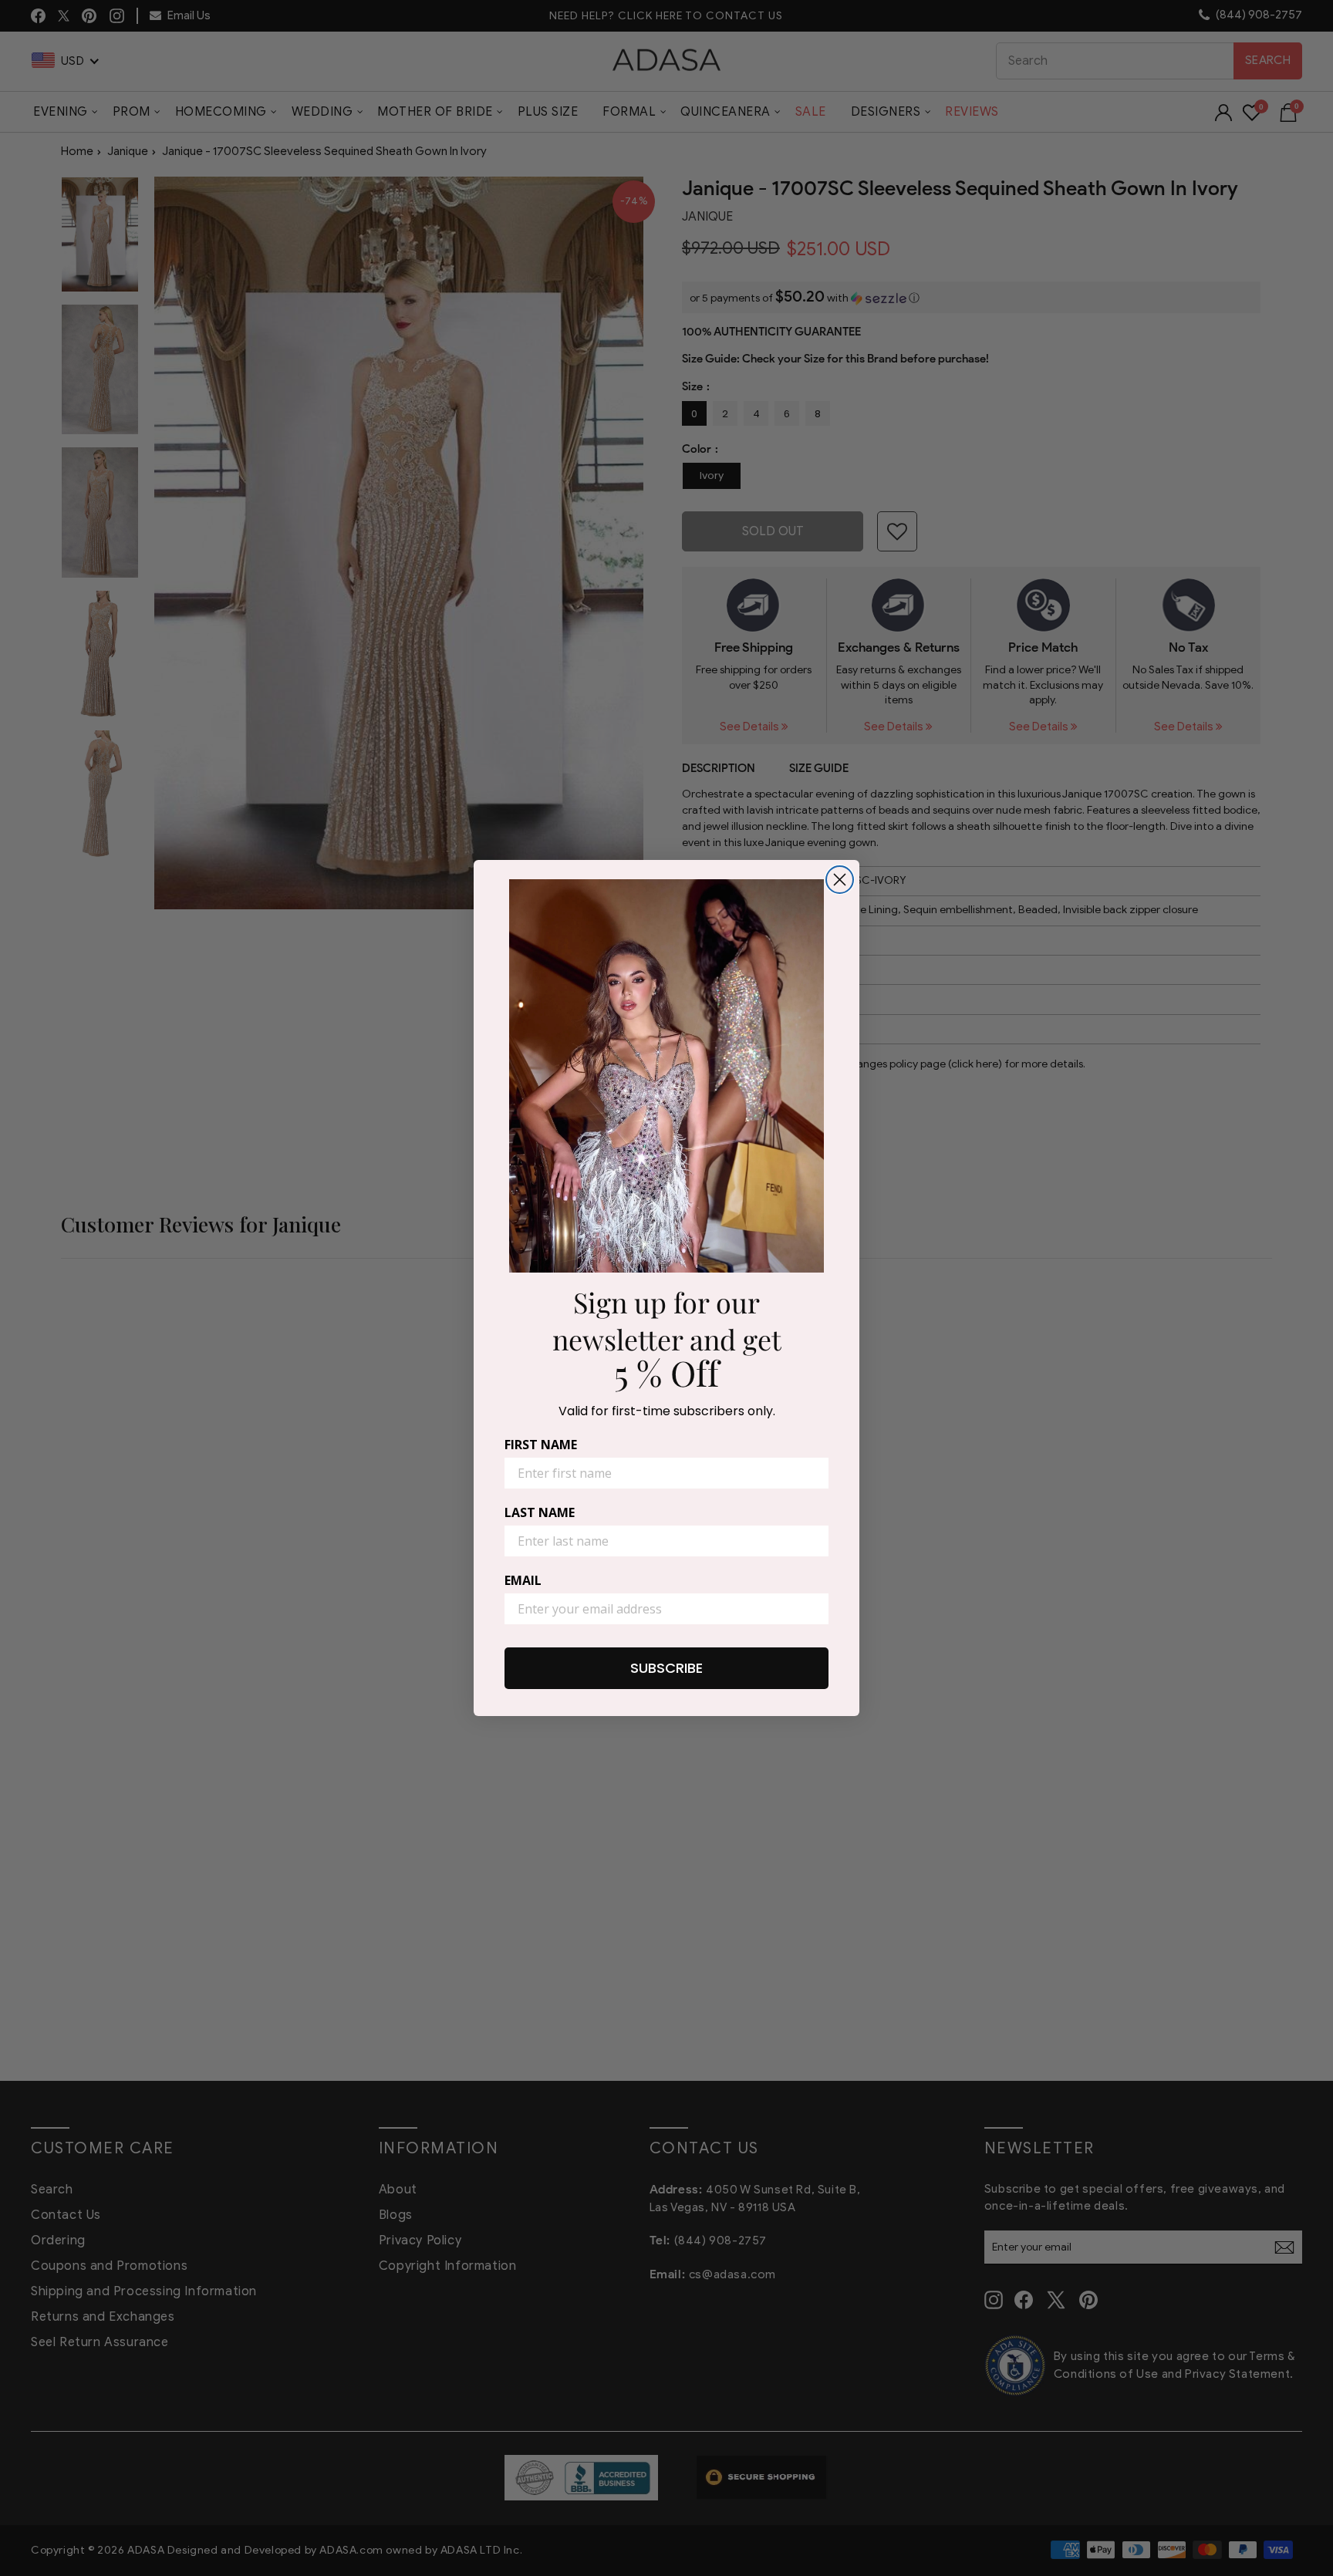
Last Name (540, 1512)
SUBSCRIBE (666, 1668)
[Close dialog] (840, 880)
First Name (541, 1445)
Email (523, 1580)
